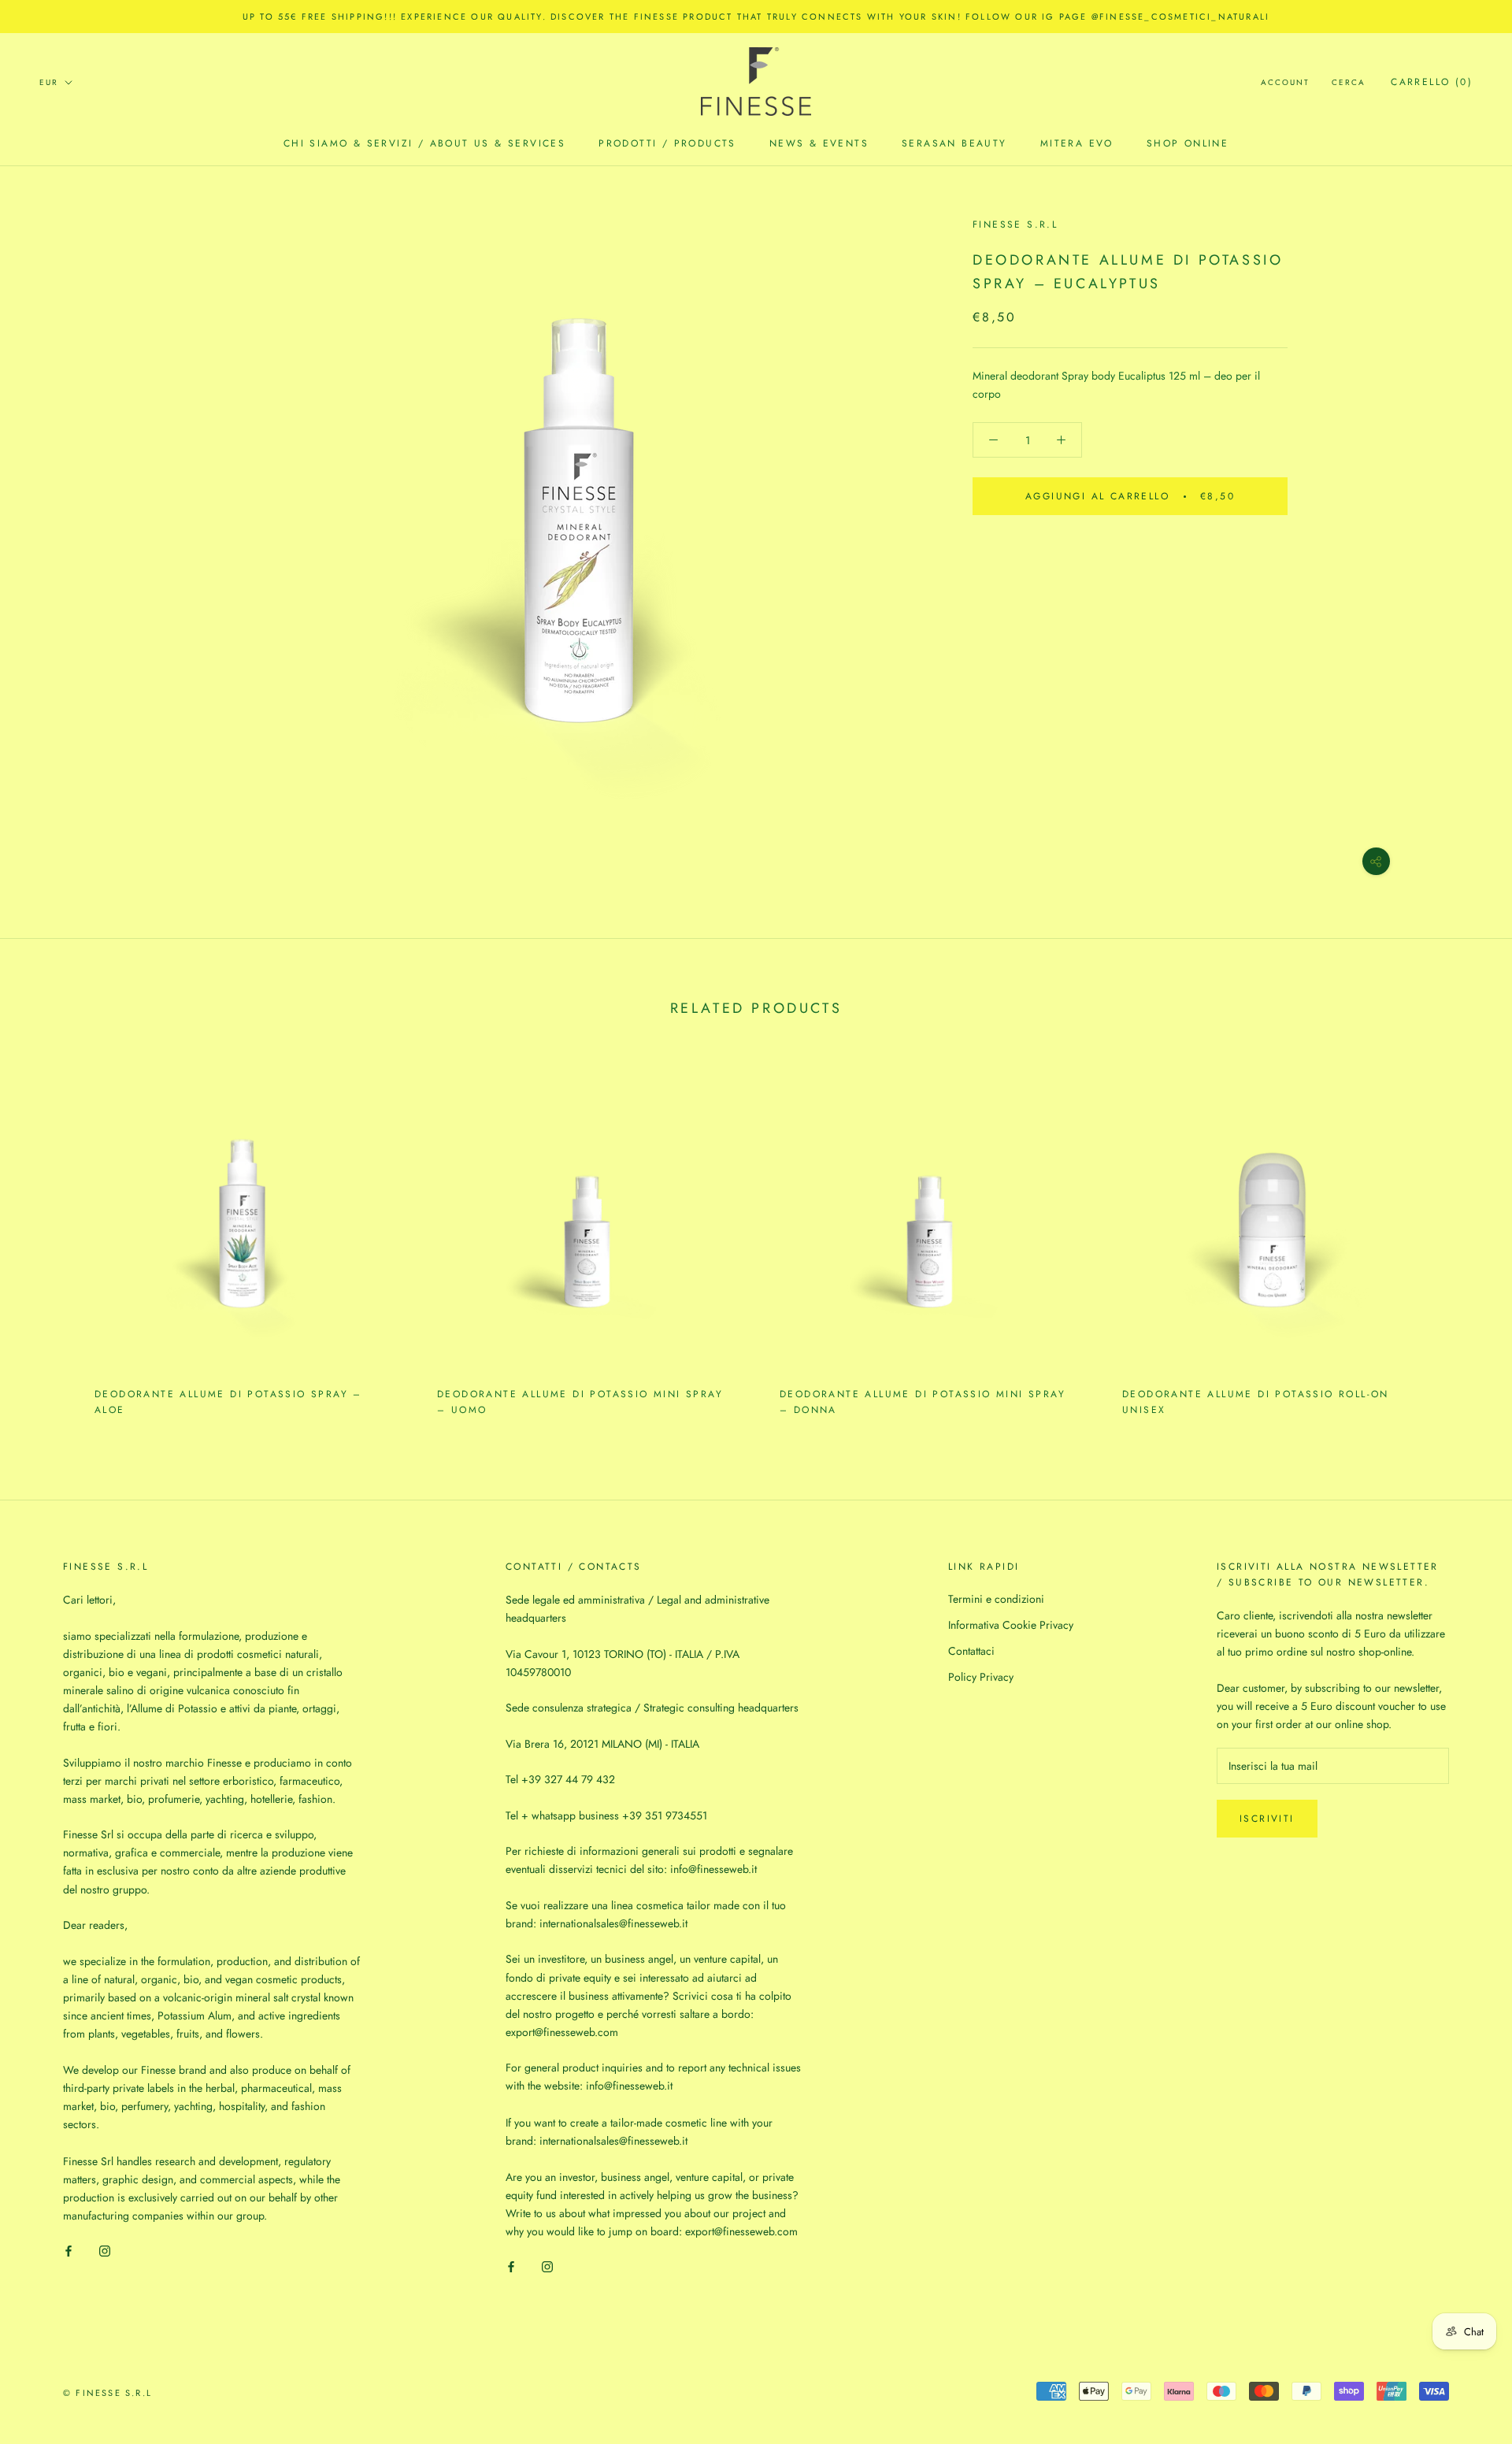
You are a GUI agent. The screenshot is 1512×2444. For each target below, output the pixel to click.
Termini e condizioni (996, 1599)
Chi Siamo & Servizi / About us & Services (424, 143)
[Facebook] (69, 2250)
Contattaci (971, 1651)
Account (1285, 82)
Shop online (1188, 143)
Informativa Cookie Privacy (1011, 1625)
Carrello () (1432, 82)
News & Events (819, 143)
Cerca (1349, 82)
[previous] (49, 1239)
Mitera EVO (1077, 143)
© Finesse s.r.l (107, 2393)
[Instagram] (105, 2250)
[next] (1463, 1239)
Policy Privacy (981, 1677)
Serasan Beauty (954, 143)
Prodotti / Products (667, 143)
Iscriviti (1267, 1819)
